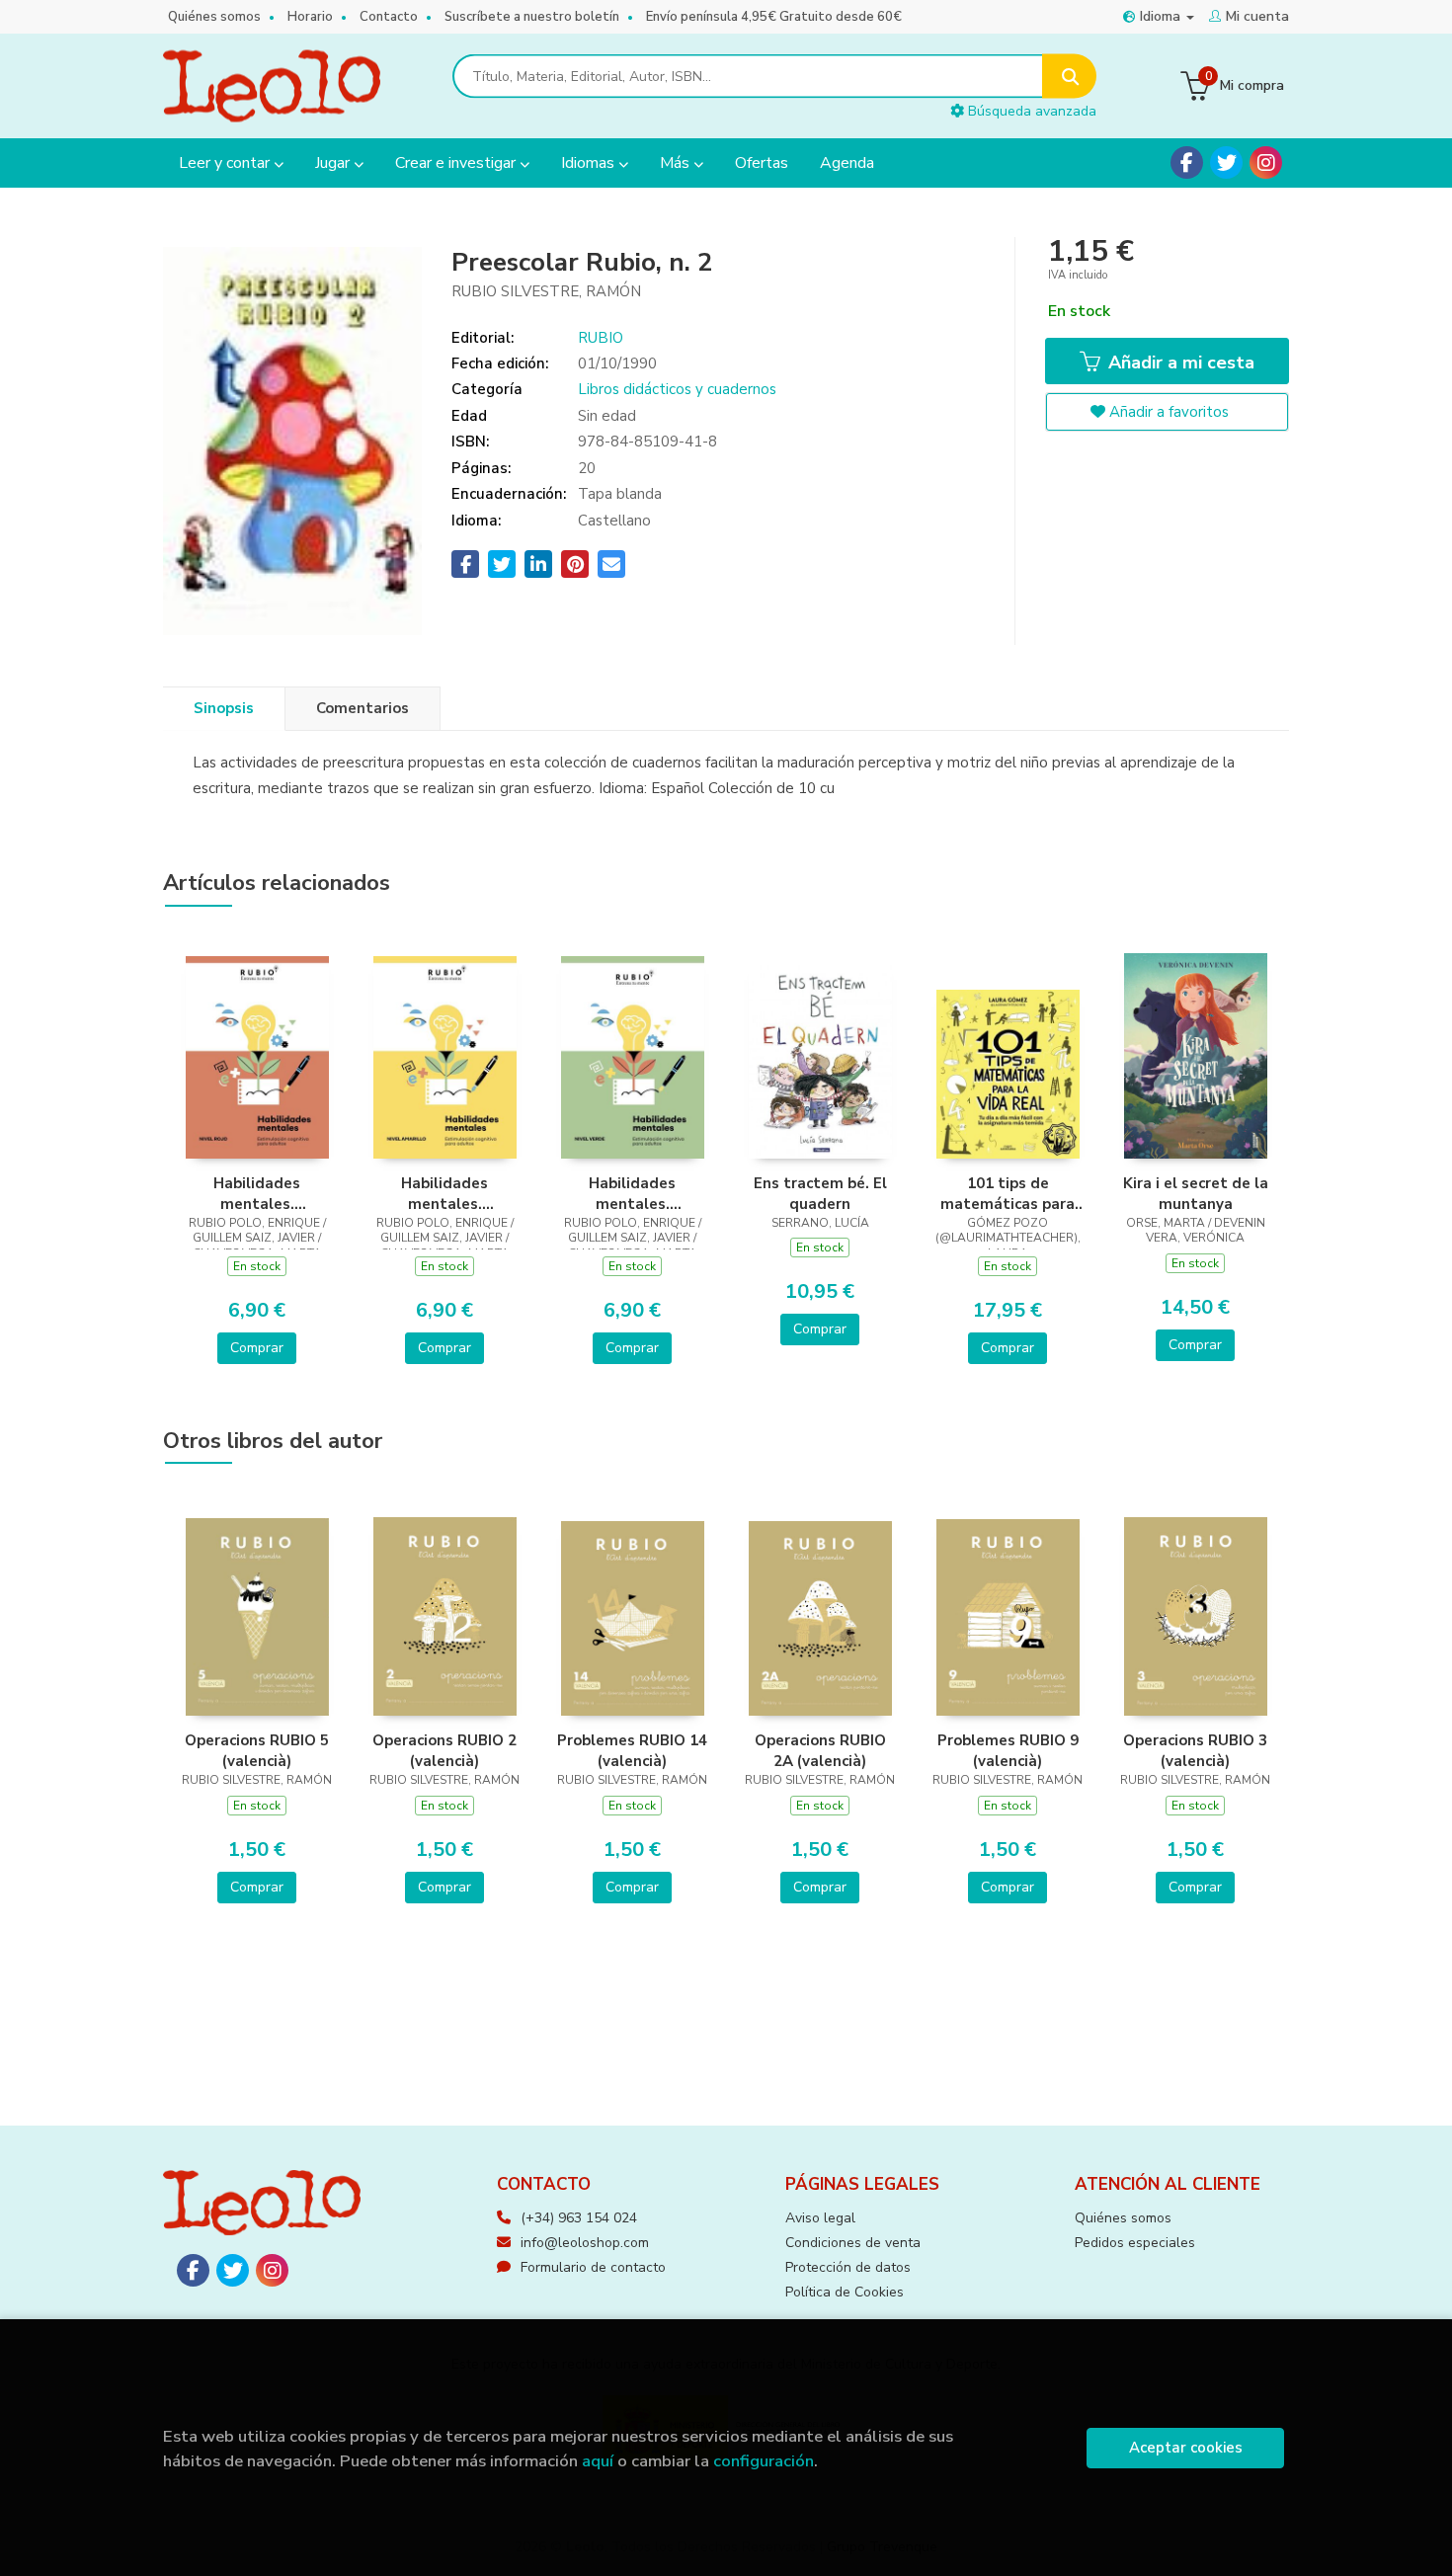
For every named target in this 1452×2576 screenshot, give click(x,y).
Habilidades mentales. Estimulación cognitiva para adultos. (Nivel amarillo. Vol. (444, 1193)
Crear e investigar (457, 163)
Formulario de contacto (593, 2267)
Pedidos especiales (1135, 2243)
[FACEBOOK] (1187, 162)
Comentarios (363, 708)
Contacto (389, 17)
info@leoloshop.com (585, 2243)
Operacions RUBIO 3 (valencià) (1195, 1750)
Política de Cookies (845, 2292)
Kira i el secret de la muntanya (1196, 1193)
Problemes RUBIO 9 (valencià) (1008, 1750)
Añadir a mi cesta (1179, 362)
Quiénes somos (214, 17)
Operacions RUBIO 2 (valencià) (444, 1750)
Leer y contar (226, 163)
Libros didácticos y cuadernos (677, 389)
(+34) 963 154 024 (579, 2218)
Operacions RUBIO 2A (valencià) (820, 1750)
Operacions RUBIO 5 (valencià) (257, 1750)
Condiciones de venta (853, 2243)
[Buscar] (1069, 77)
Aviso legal (820, 2218)
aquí (598, 2461)
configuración (764, 2461)
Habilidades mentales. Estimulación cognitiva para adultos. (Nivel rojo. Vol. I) (257, 1193)
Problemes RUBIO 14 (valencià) (632, 1750)
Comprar (257, 1348)
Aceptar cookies (1186, 2448)
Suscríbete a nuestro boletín (532, 17)
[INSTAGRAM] (1266, 162)
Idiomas (590, 163)
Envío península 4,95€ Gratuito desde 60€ (774, 17)
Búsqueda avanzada (1030, 111)
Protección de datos (848, 2267)
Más (677, 163)
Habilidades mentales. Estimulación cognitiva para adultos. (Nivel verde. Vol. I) (632, 1193)
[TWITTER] (1226, 162)
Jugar (334, 163)
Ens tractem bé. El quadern (820, 1193)
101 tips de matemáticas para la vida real (1008, 1193)
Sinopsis (224, 708)
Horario (310, 17)
